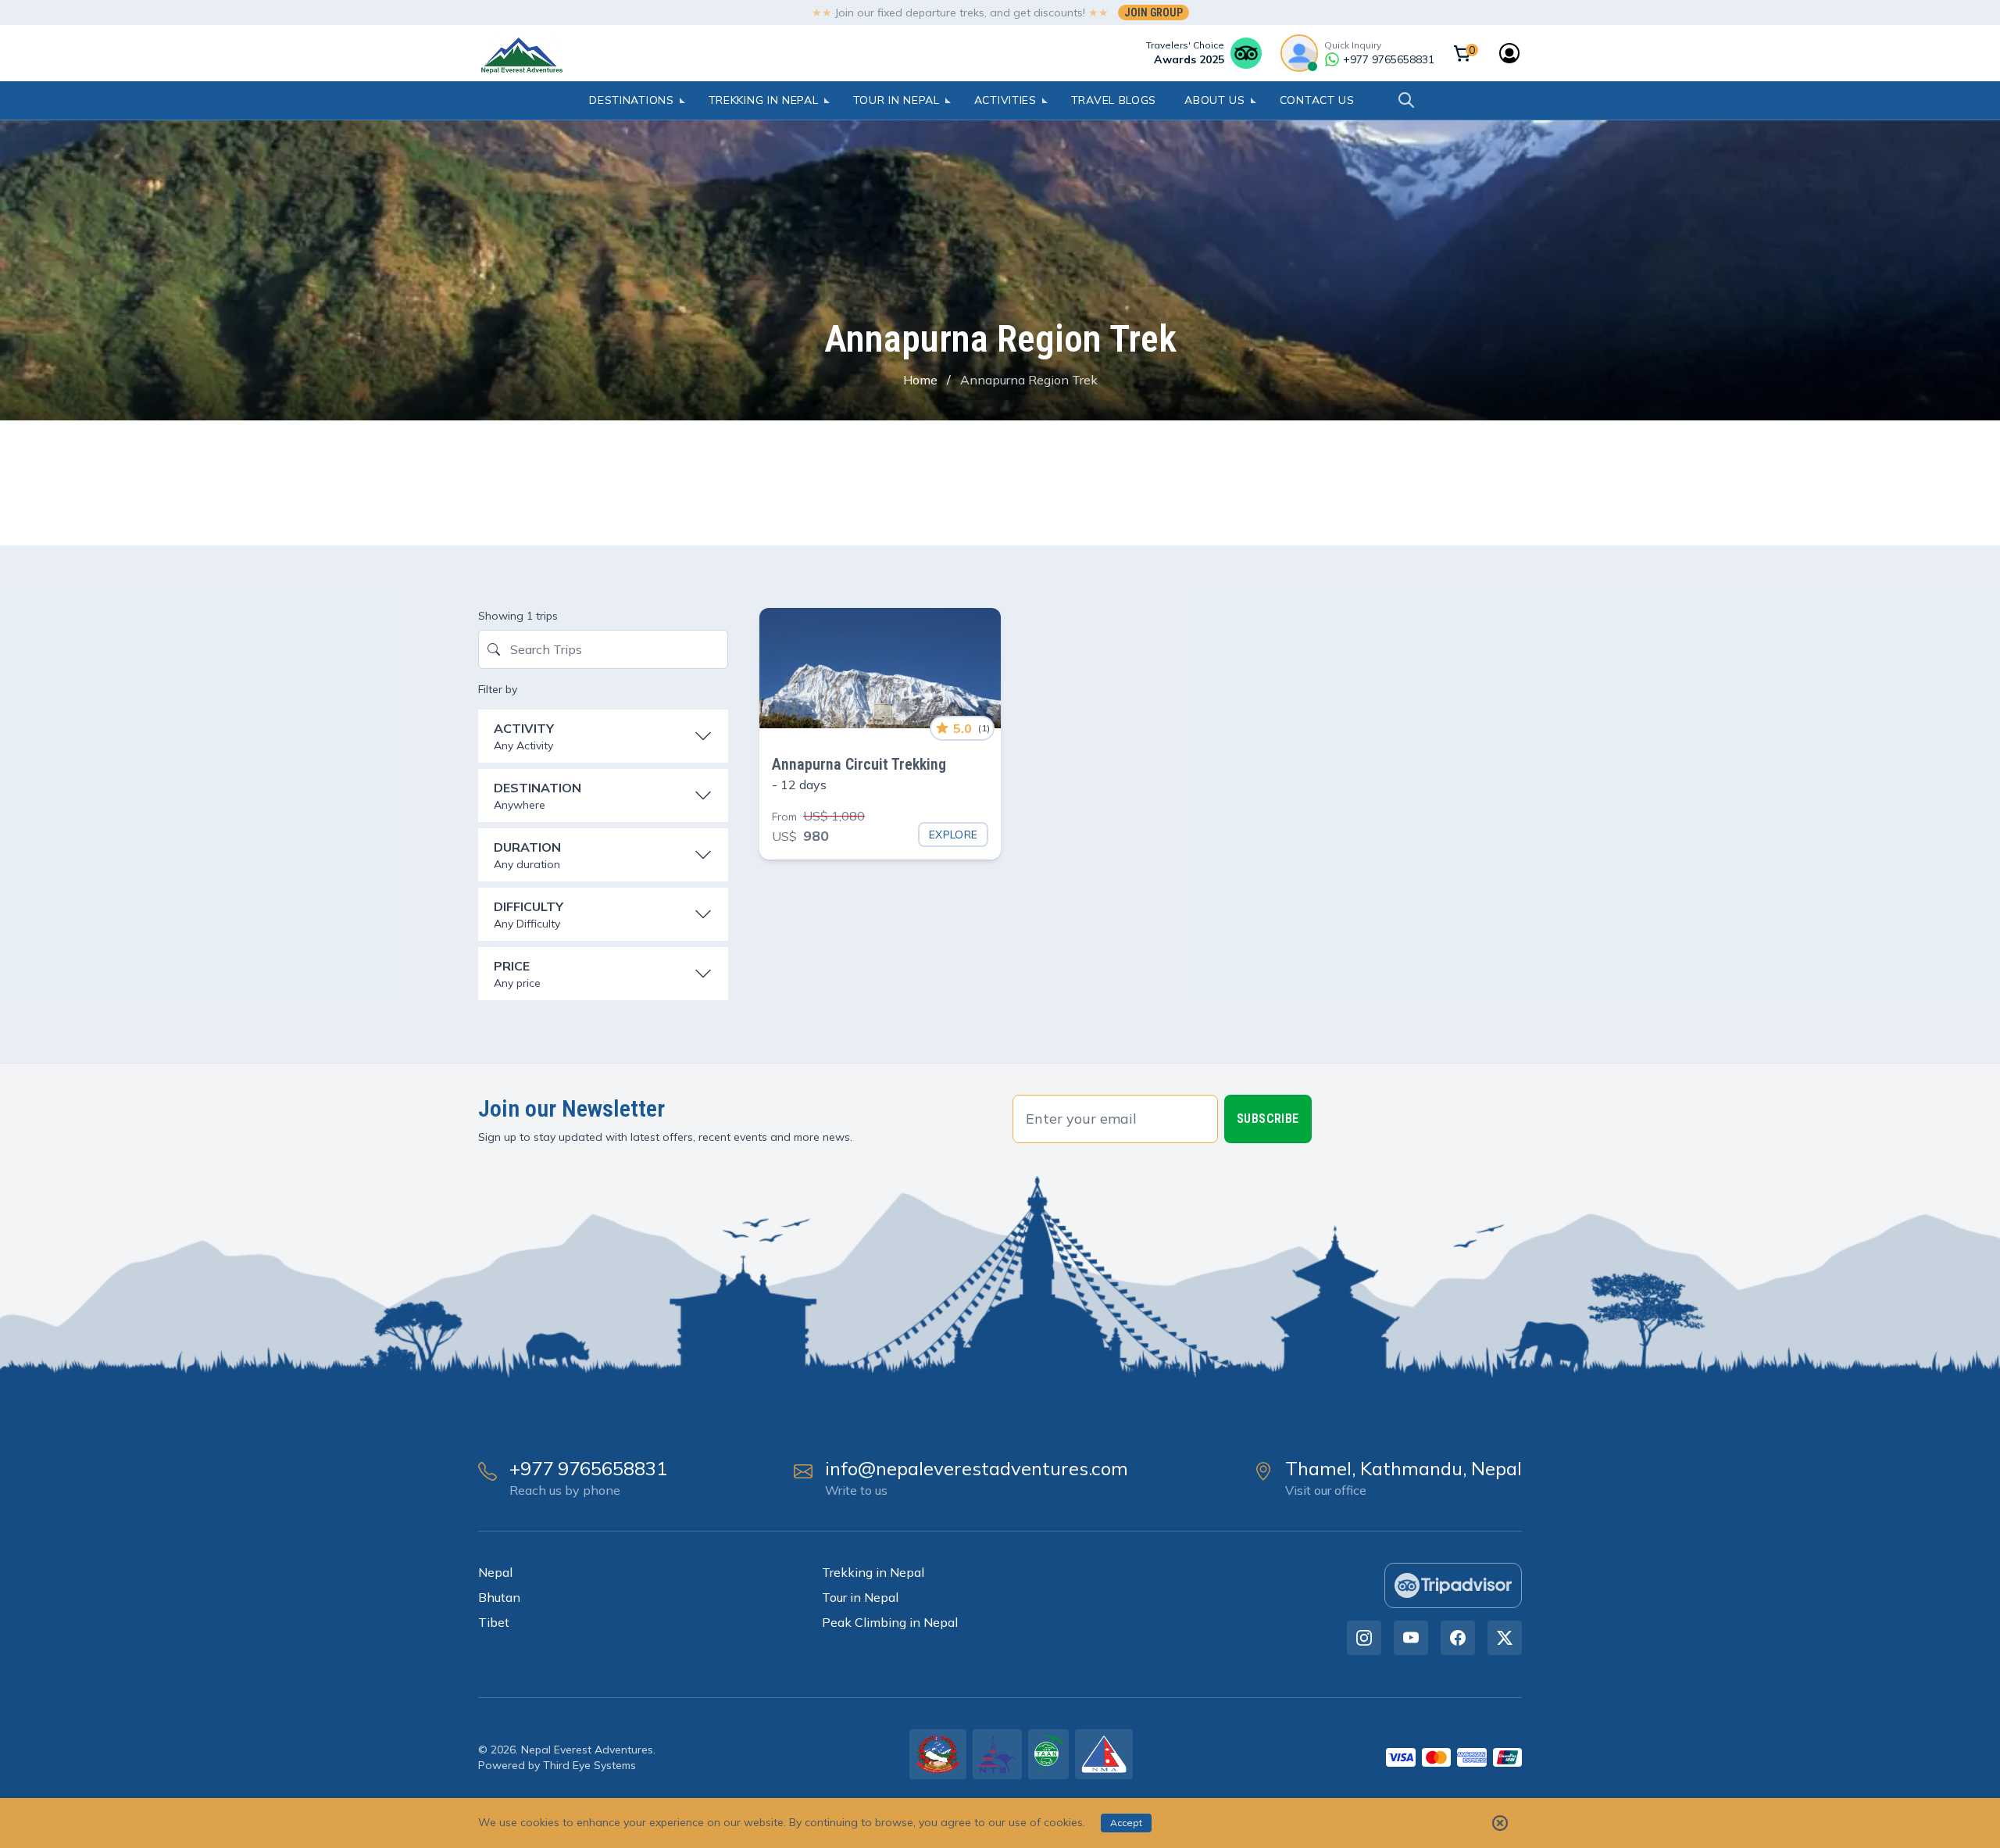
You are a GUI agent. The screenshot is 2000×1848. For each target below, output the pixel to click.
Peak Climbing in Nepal (890, 1622)
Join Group (1154, 13)
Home (920, 380)
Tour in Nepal (896, 100)
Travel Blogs (1114, 100)
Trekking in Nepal (764, 100)
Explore (953, 835)
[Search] (1406, 100)
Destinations (631, 100)
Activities (1005, 100)
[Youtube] (1411, 1638)
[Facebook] (1458, 1638)
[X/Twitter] (1505, 1638)
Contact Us (1317, 100)
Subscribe (1268, 1119)
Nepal (495, 1572)
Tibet (494, 1622)
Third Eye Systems (589, 1765)
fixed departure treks (931, 13)
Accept (1126, 1823)
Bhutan (499, 1597)
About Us (1215, 100)
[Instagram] (1364, 1638)
